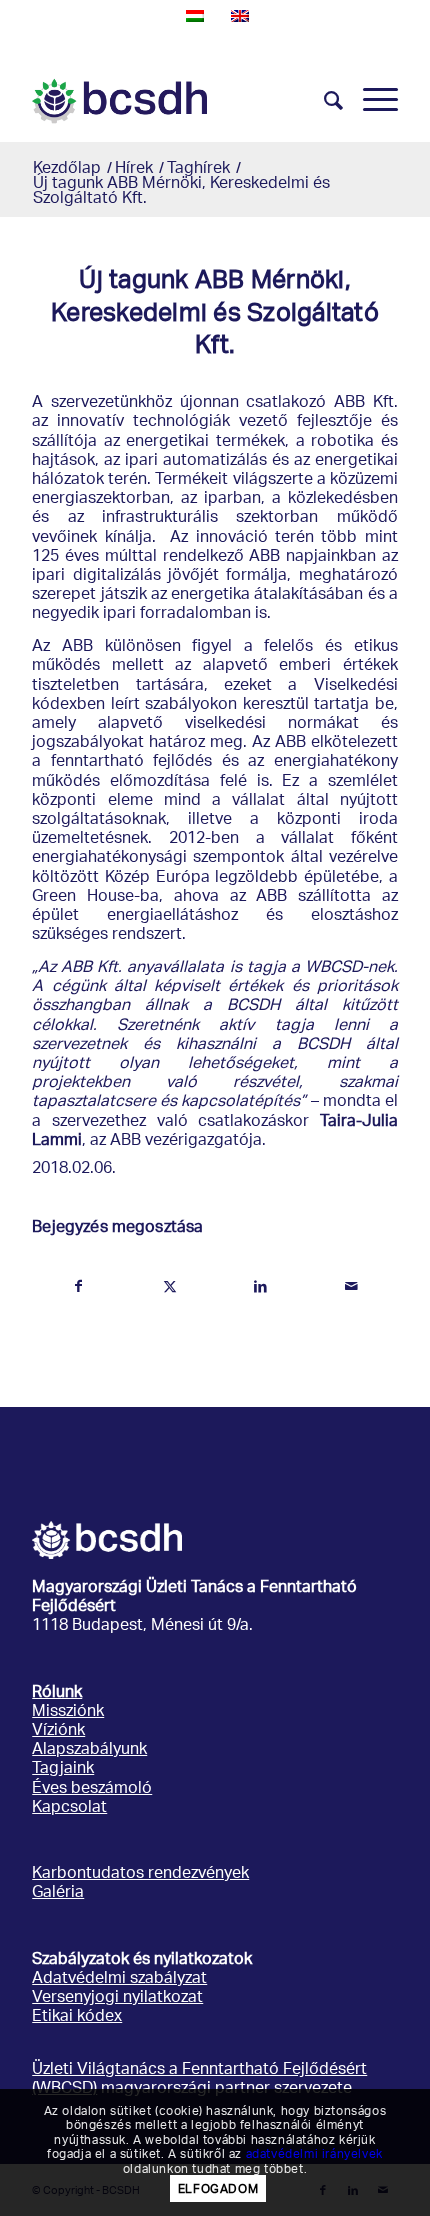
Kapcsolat (69, 1808)
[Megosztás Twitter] (170, 1287)
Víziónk (58, 1731)
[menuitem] (323, 101)
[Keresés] (323, 101)
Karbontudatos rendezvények (140, 1874)
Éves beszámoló (92, 1789)
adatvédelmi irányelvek (314, 2153)
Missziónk (68, 1712)
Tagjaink (63, 1769)
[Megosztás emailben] (352, 1287)
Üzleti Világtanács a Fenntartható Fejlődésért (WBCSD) (199, 2080)
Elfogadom (218, 2188)
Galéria (58, 1893)
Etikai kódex (77, 2017)
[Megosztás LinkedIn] (261, 1287)
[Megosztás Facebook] (78, 1287)
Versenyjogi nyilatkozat (117, 1998)
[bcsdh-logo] (178, 101)
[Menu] (370, 101)
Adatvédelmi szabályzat (119, 1979)
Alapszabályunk (89, 1750)
